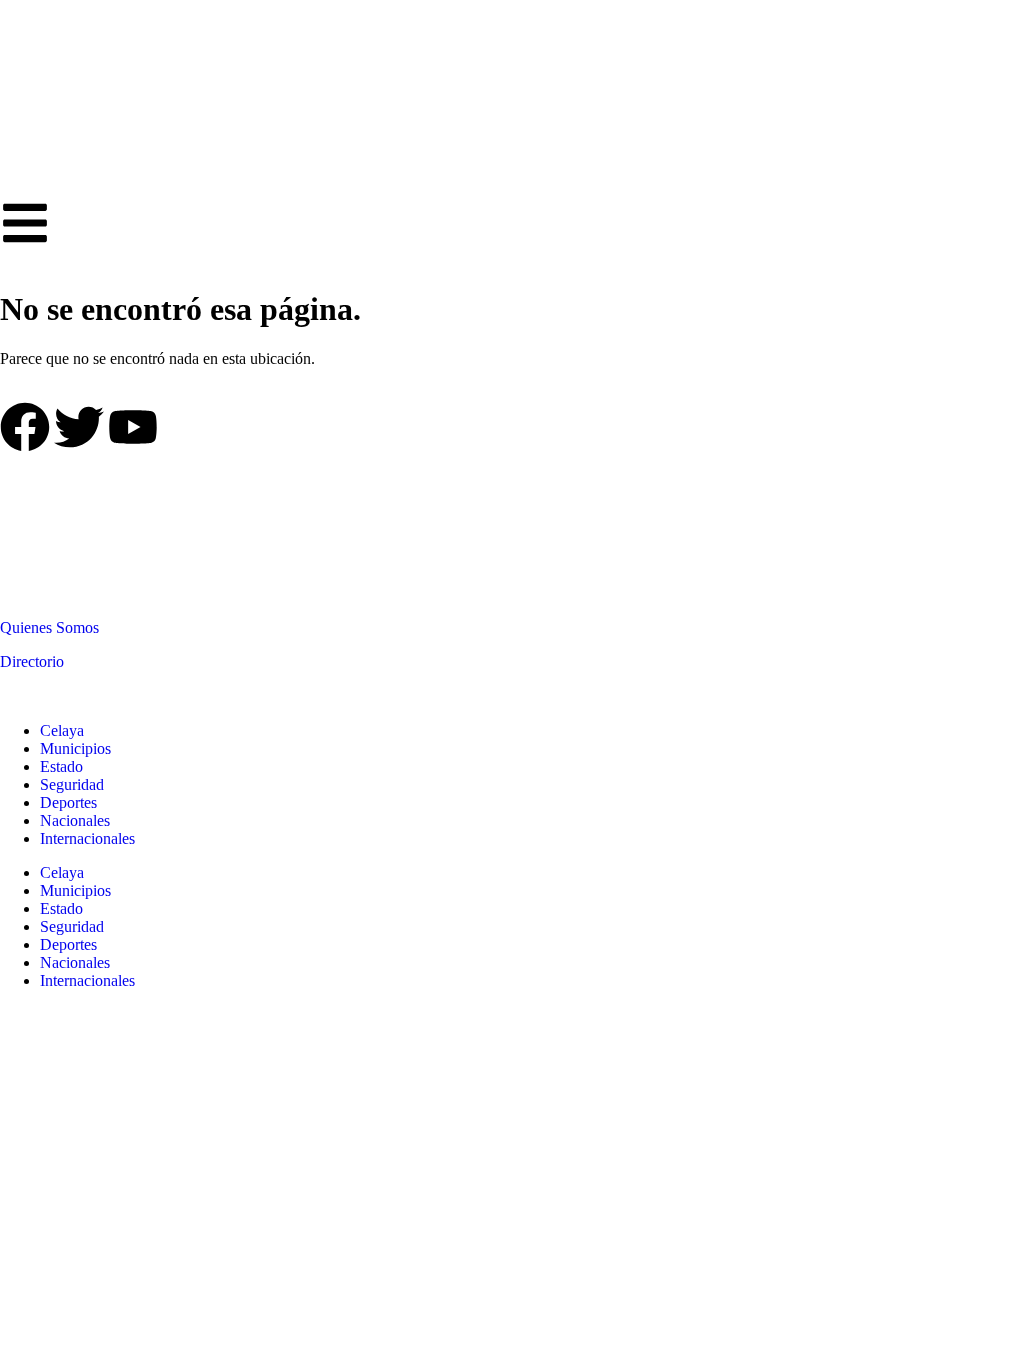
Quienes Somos (49, 627)
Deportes (68, 802)
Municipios (75, 748)
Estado (61, 766)
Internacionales (87, 838)
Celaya (62, 730)
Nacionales (75, 820)
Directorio (32, 661)
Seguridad (72, 784)
